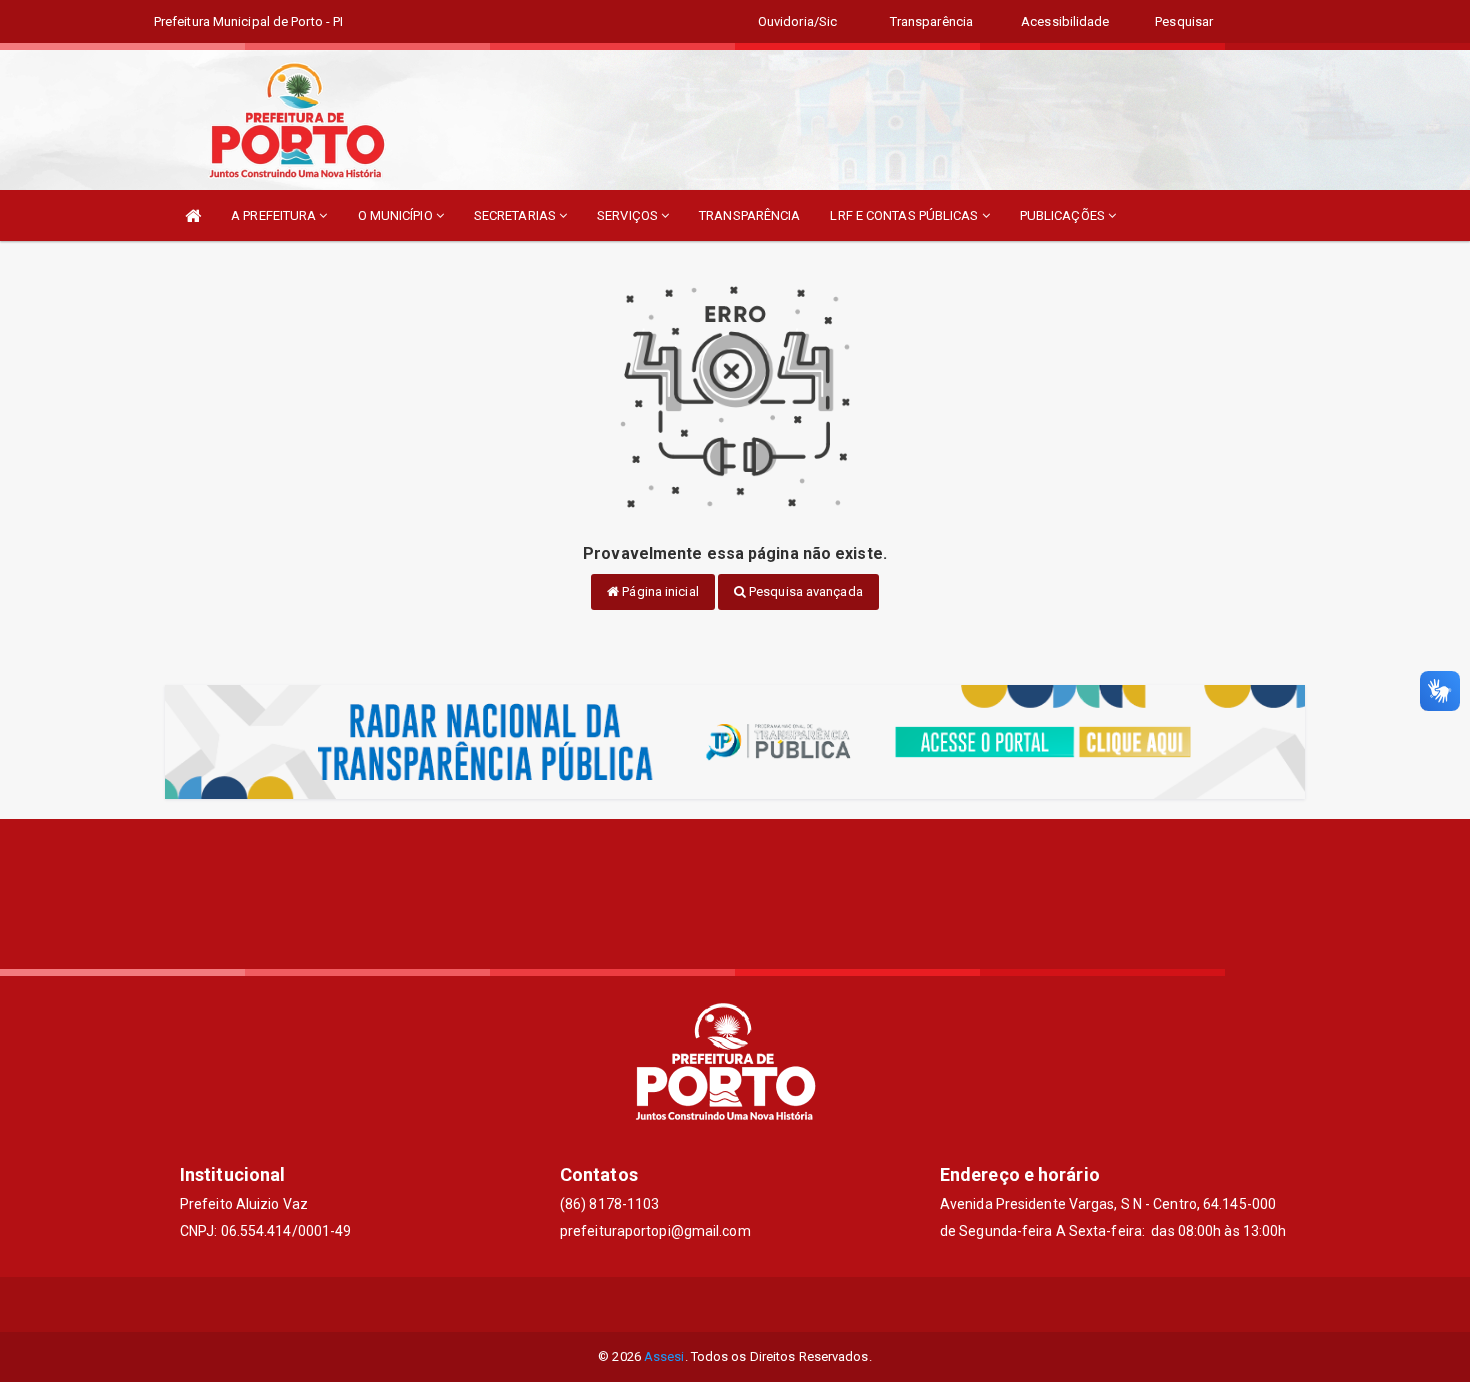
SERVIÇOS (629, 215)
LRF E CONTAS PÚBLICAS (905, 215)
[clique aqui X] (735, 1304)
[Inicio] (193, 215)
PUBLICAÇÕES (1064, 215)
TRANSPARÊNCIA (749, 215)
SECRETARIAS (516, 215)
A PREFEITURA (275, 215)
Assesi (664, 1356)
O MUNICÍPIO (397, 215)
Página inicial (659, 591)
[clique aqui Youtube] (783, 1304)
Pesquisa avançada (804, 591)
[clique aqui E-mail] (687, 1304)
